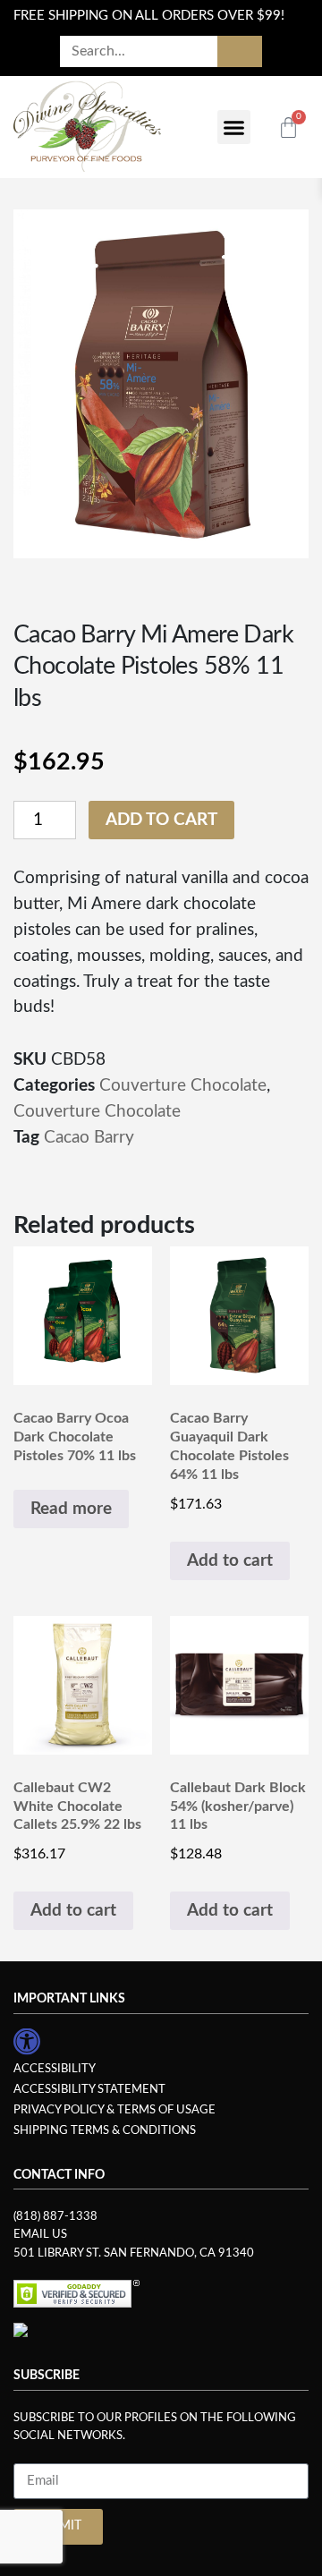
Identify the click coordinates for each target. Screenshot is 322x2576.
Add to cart (161, 820)
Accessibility (55, 2069)
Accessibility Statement (89, 2089)
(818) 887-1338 (55, 2216)
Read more (71, 1509)
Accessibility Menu (27, 2041)
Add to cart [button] (230, 1561)
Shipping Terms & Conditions (105, 2130)
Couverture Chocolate (183, 1086)
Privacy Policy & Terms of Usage (114, 2110)
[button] (234, 127)
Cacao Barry (89, 1138)
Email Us (40, 2234)
